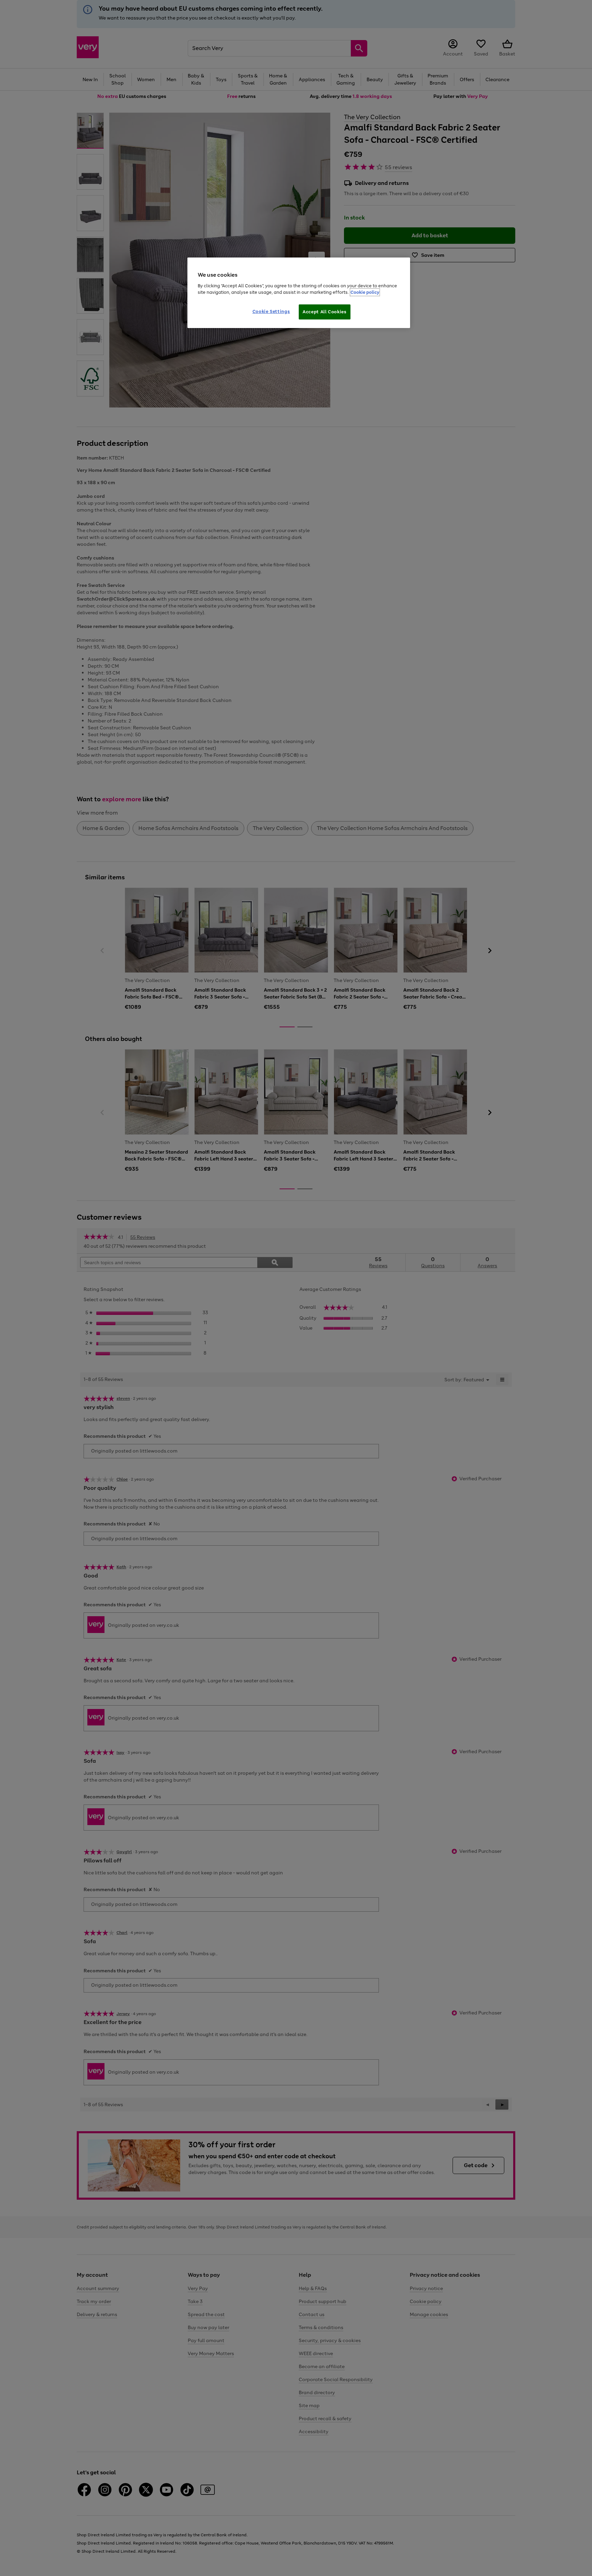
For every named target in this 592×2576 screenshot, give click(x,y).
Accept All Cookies (325, 312)
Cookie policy (365, 292)
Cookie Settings (271, 311)
